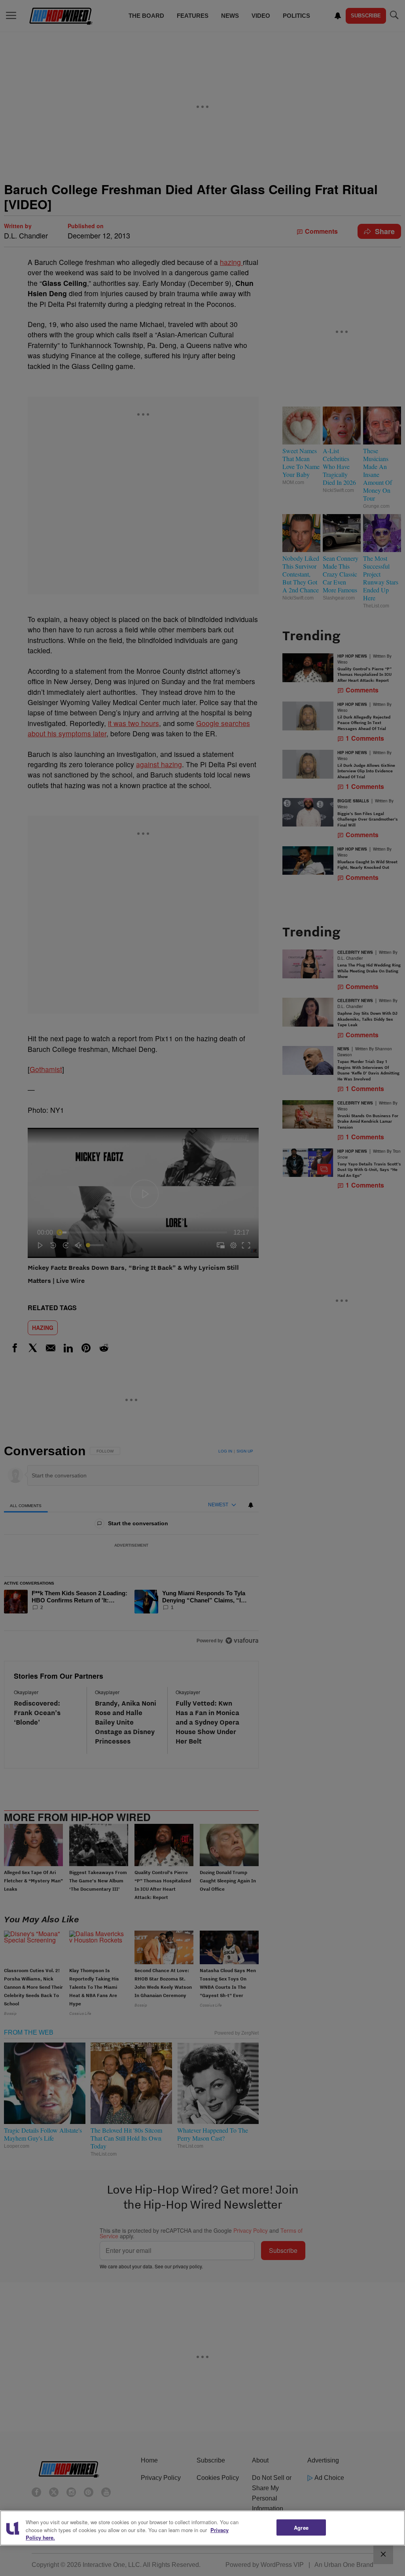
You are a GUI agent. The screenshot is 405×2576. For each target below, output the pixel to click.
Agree (301, 2527)
